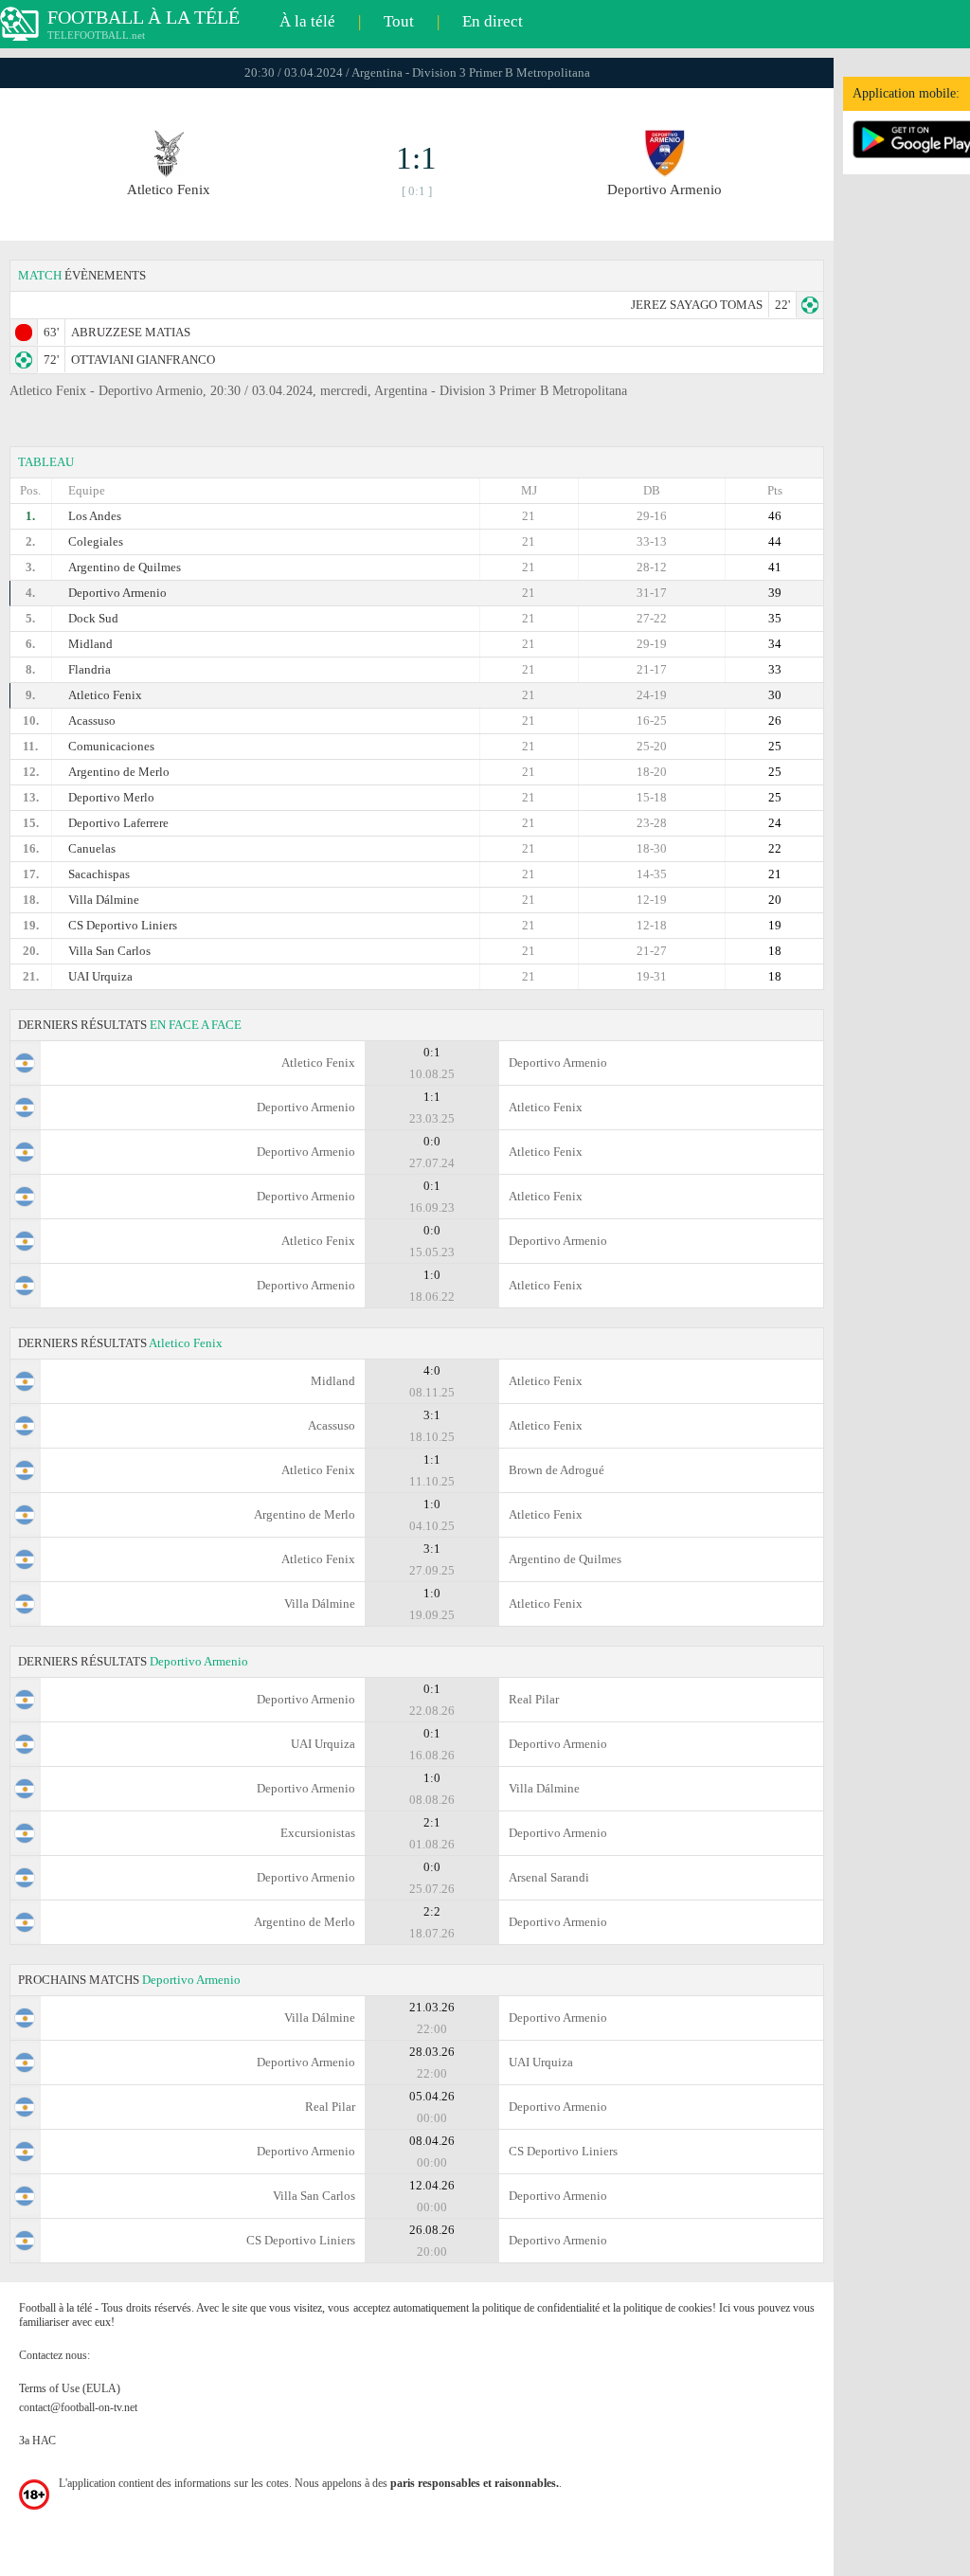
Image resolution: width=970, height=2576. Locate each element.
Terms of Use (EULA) (70, 2388)
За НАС (37, 2441)
